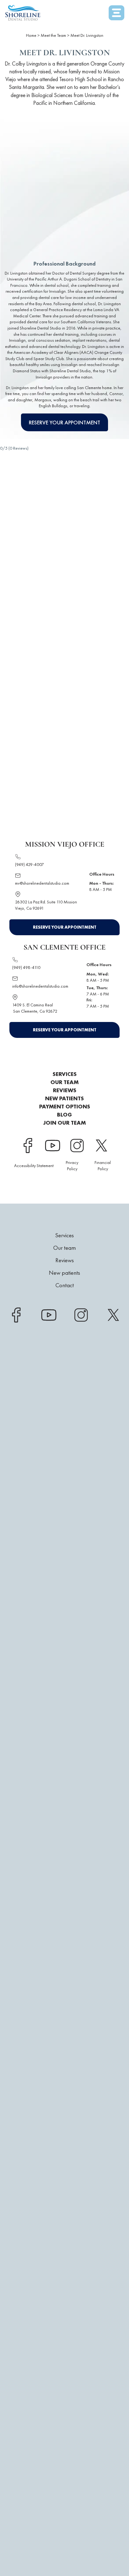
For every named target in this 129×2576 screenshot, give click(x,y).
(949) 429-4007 (29, 864)
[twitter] (101, 1146)
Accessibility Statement (34, 1166)
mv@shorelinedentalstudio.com (42, 883)
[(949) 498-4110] (15, 961)
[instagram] (77, 1146)
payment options (65, 1107)
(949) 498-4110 (26, 967)
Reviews (65, 1090)
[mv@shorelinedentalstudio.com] (18, 877)
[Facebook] (28, 1146)
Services (65, 1074)
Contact (65, 1285)
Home (31, 35)
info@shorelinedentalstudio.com (40, 986)
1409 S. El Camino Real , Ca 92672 (35, 1008)
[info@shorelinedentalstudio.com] (15, 980)
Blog (64, 1115)
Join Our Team (64, 1123)
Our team (64, 1082)
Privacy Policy (72, 1166)
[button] (116, 14)
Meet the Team (53, 35)
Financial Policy (103, 1166)
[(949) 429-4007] (18, 858)
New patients (64, 1098)
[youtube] (52, 1146)
